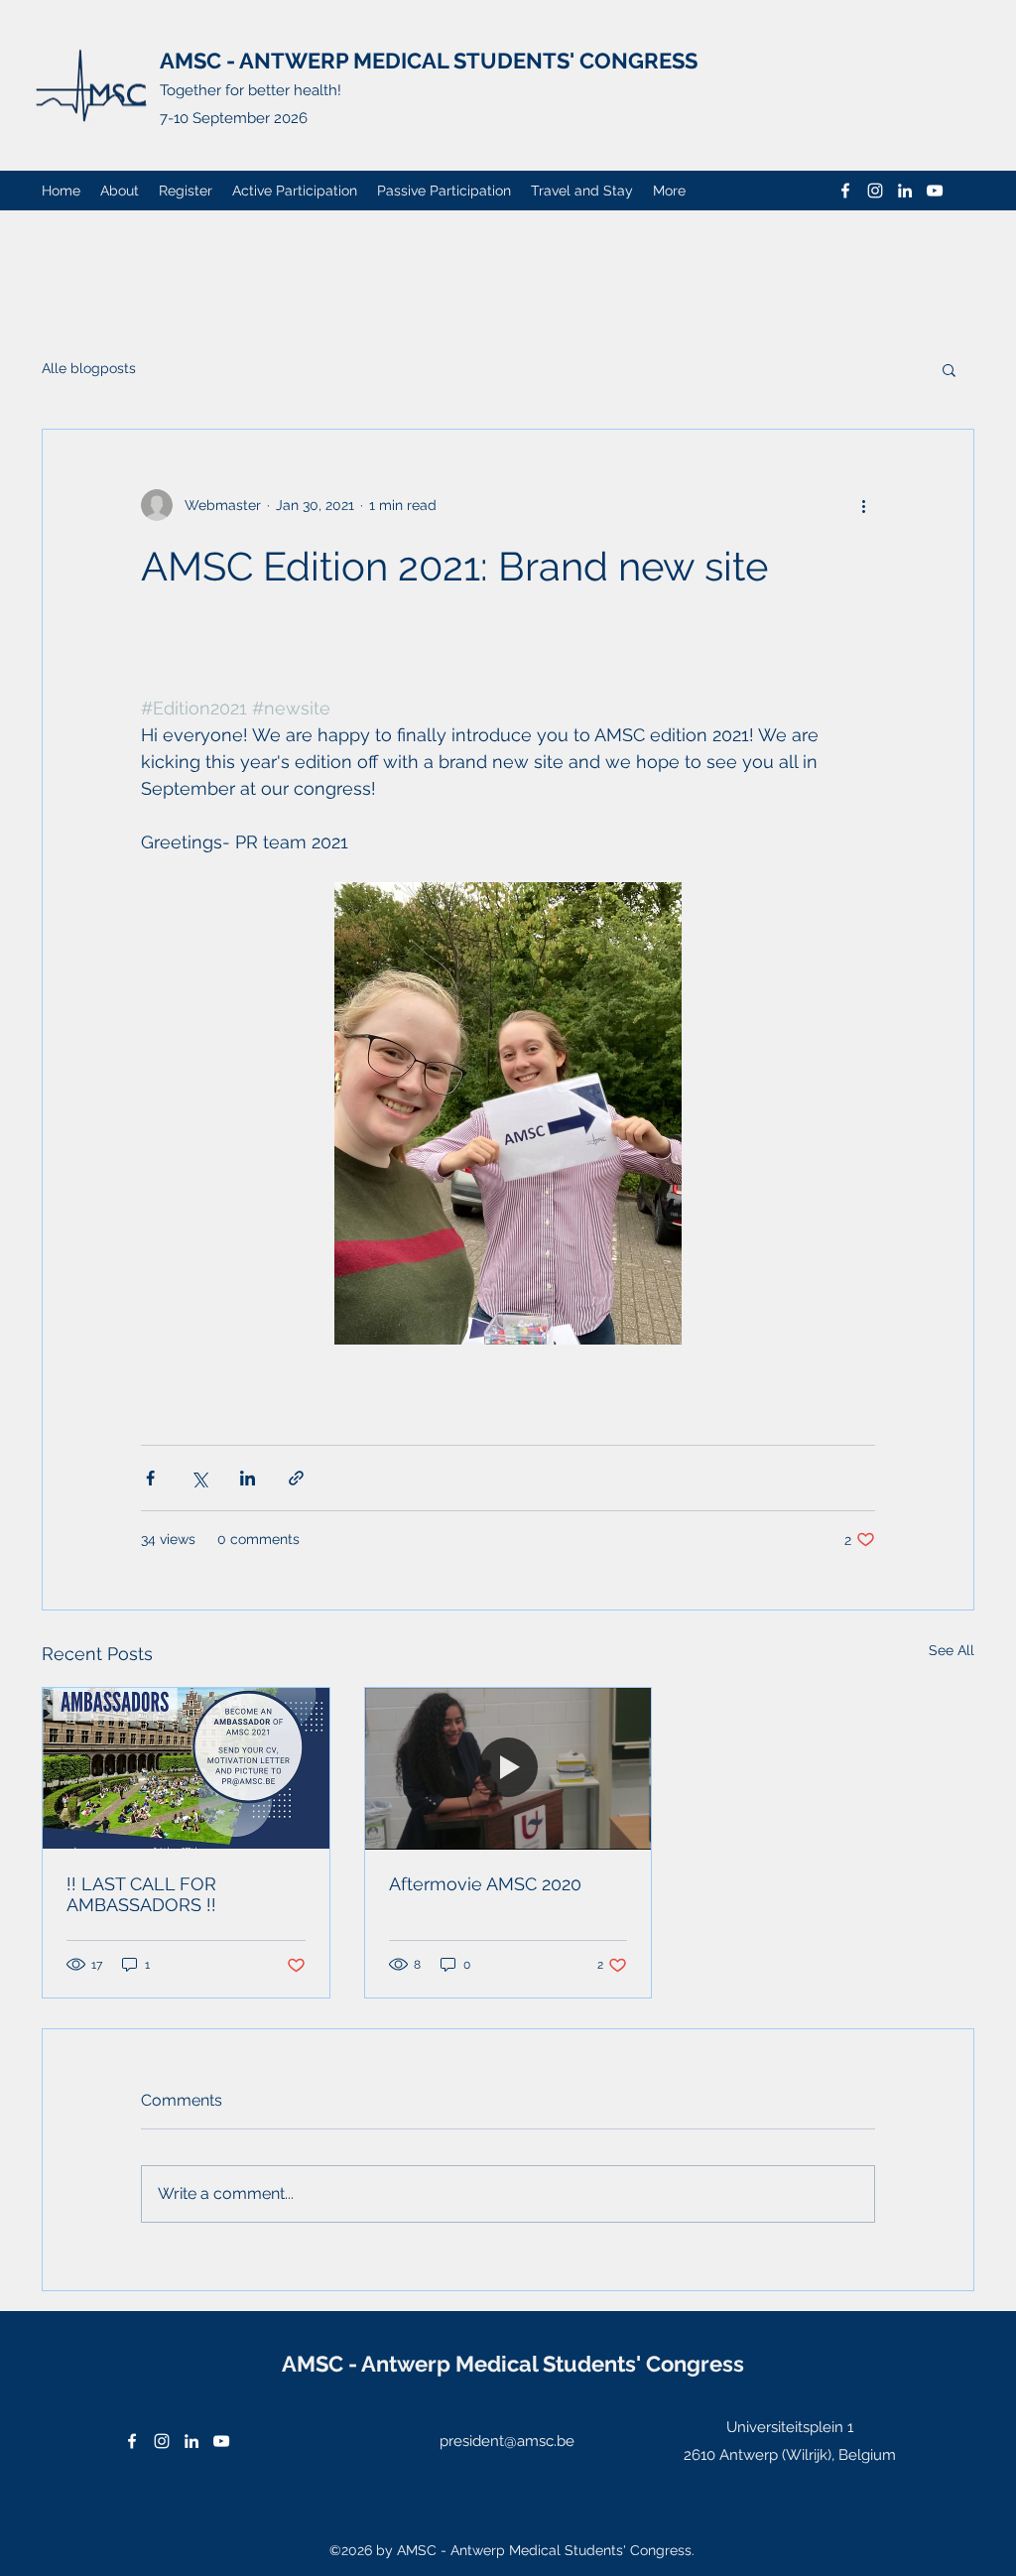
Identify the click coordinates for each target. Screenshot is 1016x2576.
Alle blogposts (89, 368)
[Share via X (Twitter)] (199, 1478)
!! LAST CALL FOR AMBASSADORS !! (141, 1894)
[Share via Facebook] (150, 1478)
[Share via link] (296, 1478)
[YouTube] (935, 191)
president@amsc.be (507, 2441)
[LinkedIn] (905, 191)
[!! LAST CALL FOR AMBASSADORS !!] (186, 1768)
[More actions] (863, 505)
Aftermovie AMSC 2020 (485, 1884)
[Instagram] (875, 191)
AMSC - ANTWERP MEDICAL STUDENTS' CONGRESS (429, 61)
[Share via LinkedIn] (248, 1478)
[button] (949, 369)
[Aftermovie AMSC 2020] (508, 1768)
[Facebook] (845, 191)
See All (952, 1650)
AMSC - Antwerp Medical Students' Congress (513, 2364)
